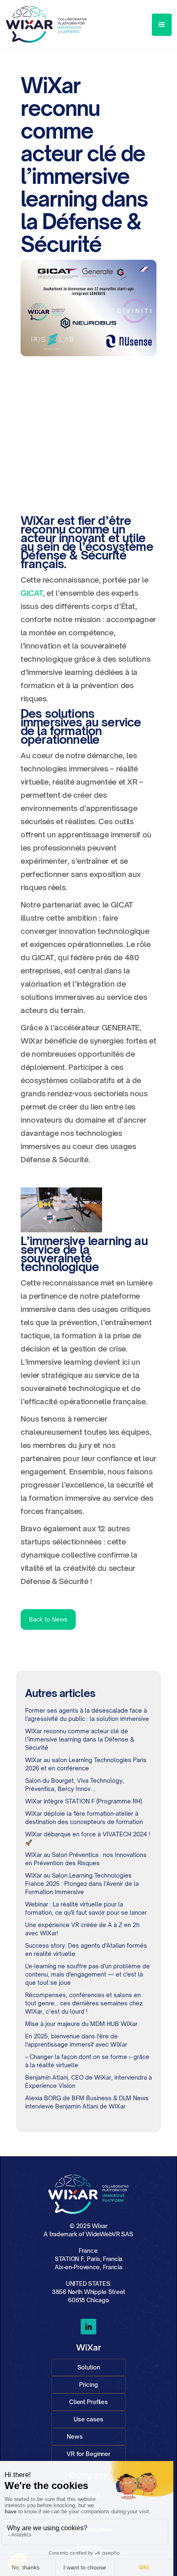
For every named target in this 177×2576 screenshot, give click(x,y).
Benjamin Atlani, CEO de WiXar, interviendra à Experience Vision (88, 2081)
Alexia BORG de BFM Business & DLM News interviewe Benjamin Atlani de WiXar (87, 2102)
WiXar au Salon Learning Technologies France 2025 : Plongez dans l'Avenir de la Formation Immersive (82, 1884)
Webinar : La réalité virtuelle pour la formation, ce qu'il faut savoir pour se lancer (86, 1908)
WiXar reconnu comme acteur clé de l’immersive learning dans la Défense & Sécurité (80, 1739)
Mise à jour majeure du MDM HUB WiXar (81, 2024)
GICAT (32, 593)
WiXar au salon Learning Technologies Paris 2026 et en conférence (86, 1764)
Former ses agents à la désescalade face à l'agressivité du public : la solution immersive (87, 1715)
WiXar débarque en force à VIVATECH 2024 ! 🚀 (88, 1838)
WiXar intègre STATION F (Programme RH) (84, 1801)
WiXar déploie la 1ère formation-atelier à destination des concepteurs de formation (84, 1818)
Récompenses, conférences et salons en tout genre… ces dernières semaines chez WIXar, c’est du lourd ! (84, 2003)
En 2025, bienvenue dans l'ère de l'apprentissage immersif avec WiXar (76, 2040)
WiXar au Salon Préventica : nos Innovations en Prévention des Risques (86, 1859)
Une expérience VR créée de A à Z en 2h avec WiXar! (82, 1929)
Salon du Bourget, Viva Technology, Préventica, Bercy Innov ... (75, 1785)
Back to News (48, 1619)
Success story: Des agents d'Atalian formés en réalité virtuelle (86, 1950)
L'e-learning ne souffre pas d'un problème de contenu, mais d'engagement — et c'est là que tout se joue (87, 1974)
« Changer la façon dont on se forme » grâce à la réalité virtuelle (87, 2061)
